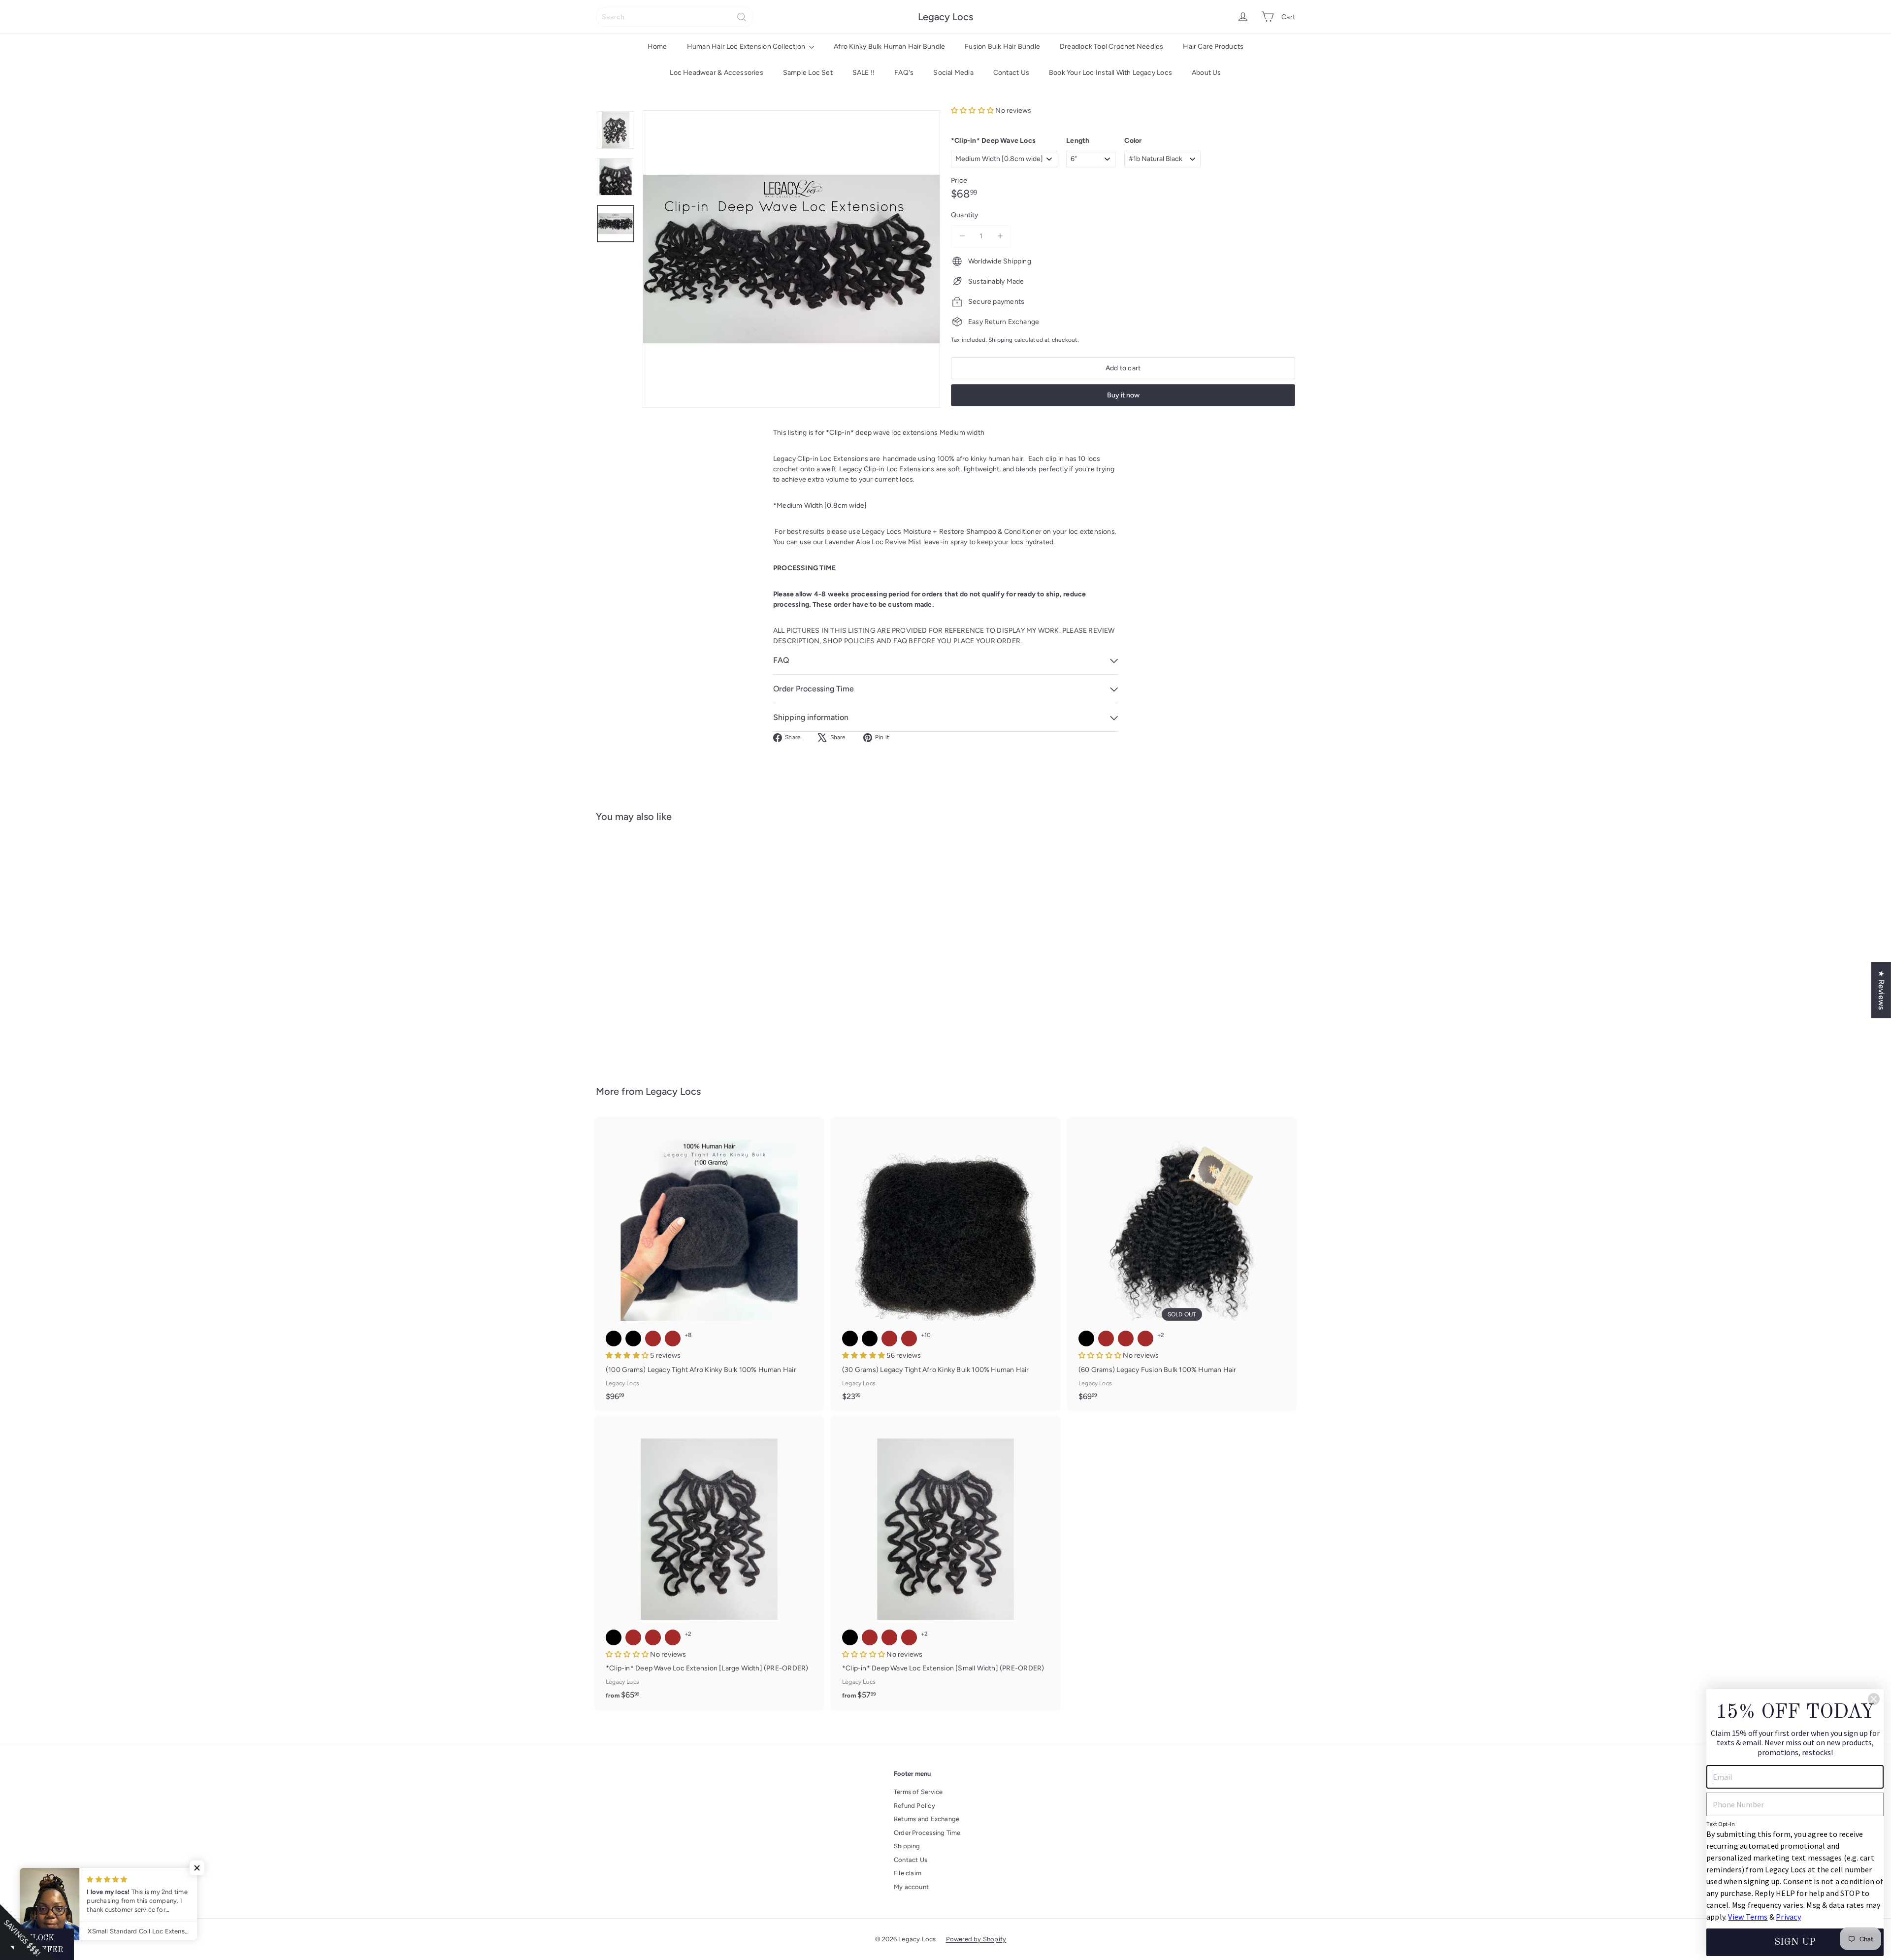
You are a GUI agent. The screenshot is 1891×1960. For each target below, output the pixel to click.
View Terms (1748, 1917)
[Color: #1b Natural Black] (614, 957)
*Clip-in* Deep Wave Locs (993, 141)
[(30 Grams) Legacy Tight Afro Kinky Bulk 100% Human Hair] (945, 1264)
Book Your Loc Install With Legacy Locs (1110, 73)
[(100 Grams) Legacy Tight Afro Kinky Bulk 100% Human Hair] (709, 1264)
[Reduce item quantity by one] (962, 236)
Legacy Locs (945, 17)
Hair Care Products (1213, 47)
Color (1133, 141)
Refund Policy (914, 1806)
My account (911, 1887)
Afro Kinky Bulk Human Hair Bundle (889, 47)
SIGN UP (1795, 1942)
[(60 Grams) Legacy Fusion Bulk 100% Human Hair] (1182, 1264)
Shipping (1001, 340)
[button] (973, 111)
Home (657, 47)
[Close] (1874, 1699)
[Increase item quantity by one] (1000, 236)
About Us (1206, 73)
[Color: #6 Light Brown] (673, 957)
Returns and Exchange (927, 1819)
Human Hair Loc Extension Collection (747, 47)
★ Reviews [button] (1881, 990)
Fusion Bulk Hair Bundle (1002, 47)
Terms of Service (918, 1792)
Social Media (953, 73)
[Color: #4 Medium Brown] (653, 957)
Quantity (965, 215)
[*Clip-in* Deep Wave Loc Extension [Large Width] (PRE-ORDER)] (709, 1563)
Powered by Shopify (976, 1939)
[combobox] (675, 17)
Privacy (1788, 1917)
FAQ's (904, 73)
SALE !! (864, 73)
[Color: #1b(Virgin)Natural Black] (633, 1339)
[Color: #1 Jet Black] (614, 1339)
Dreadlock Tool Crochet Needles (1111, 47)
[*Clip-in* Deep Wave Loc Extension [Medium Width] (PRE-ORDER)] (650, 947)
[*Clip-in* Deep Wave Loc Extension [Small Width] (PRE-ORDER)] (945, 1563)
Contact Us (1011, 73)
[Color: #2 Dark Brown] (633, 957)
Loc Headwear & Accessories (716, 73)
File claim (908, 1873)
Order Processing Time (927, 1833)
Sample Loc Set (808, 73)
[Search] (742, 17)
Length (1078, 141)
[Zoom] (791, 259)
